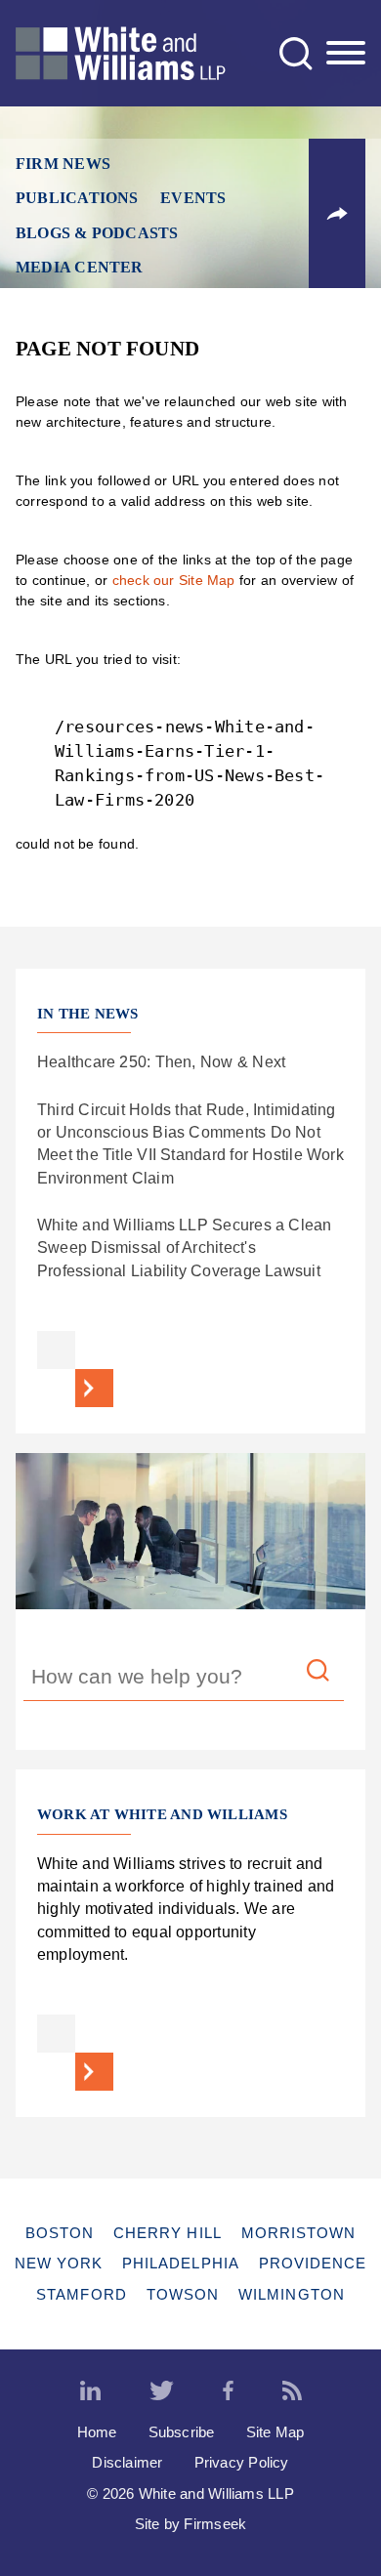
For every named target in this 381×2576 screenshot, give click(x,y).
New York (59, 2263)
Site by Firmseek (191, 2524)
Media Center (80, 267)
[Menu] (346, 54)
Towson (183, 2294)
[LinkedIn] (90, 2391)
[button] (337, 214)
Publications (77, 198)
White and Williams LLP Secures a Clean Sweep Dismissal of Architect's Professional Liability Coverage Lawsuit (185, 1247)
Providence (313, 2263)
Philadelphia (181, 2263)
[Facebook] (228, 2391)
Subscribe (182, 2432)
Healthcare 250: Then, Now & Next (161, 1061)
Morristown (299, 2233)
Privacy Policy (242, 2462)
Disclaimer (127, 2462)
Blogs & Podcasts (97, 233)
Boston (60, 2233)
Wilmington (292, 2294)
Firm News (63, 164)
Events (193, 198)
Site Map (275, 2432)
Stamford (82, 2294)
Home (97, 2432)
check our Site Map (174, 580)
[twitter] (162, 2391)
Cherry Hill (168, 2233)
